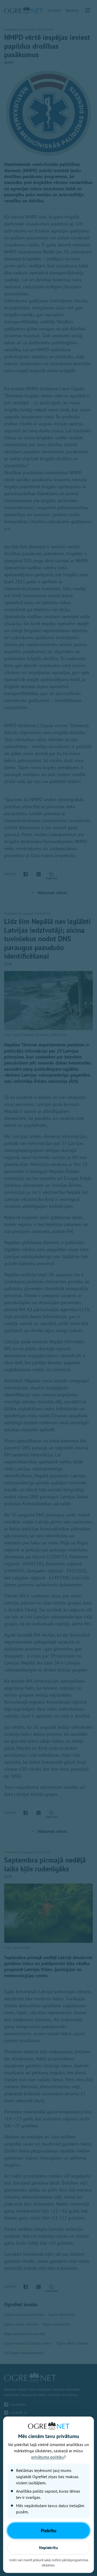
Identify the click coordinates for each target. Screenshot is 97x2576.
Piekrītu (49, 2531)
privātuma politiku (48, 2457)
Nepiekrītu (48, 2548)
